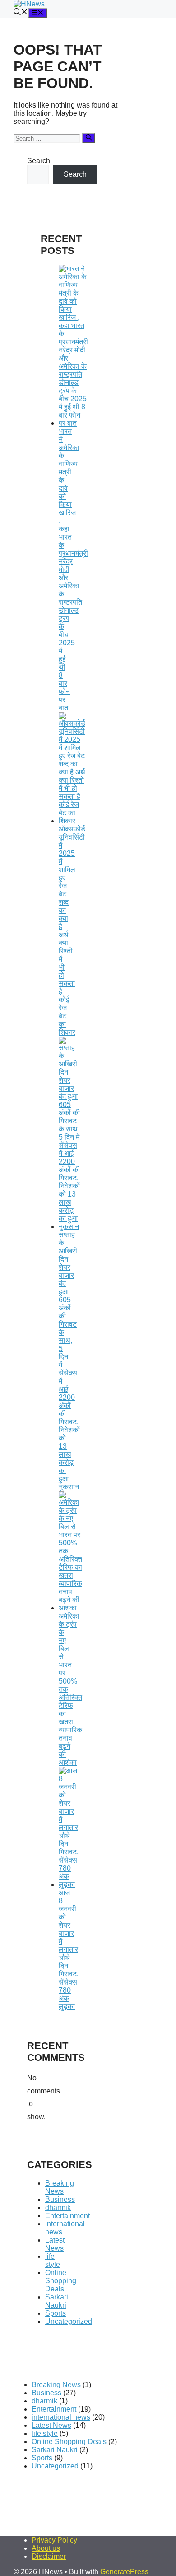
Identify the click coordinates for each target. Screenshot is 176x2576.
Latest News (55, 2244)
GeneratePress (124, 2572)
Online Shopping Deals (61, 2281)
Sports (56, 2313)
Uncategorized (69, 2321)
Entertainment (67, 2216)
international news (61, 2417)
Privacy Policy (54, 2540)
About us (46, 2548)
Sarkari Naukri (57, 2301)
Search (39, 161)
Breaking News (60, 2187)
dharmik (58, 2208)
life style (53, 2260)
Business (60, 2199)
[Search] (89, 138)
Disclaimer (49, 2556)
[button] (21, 13)
